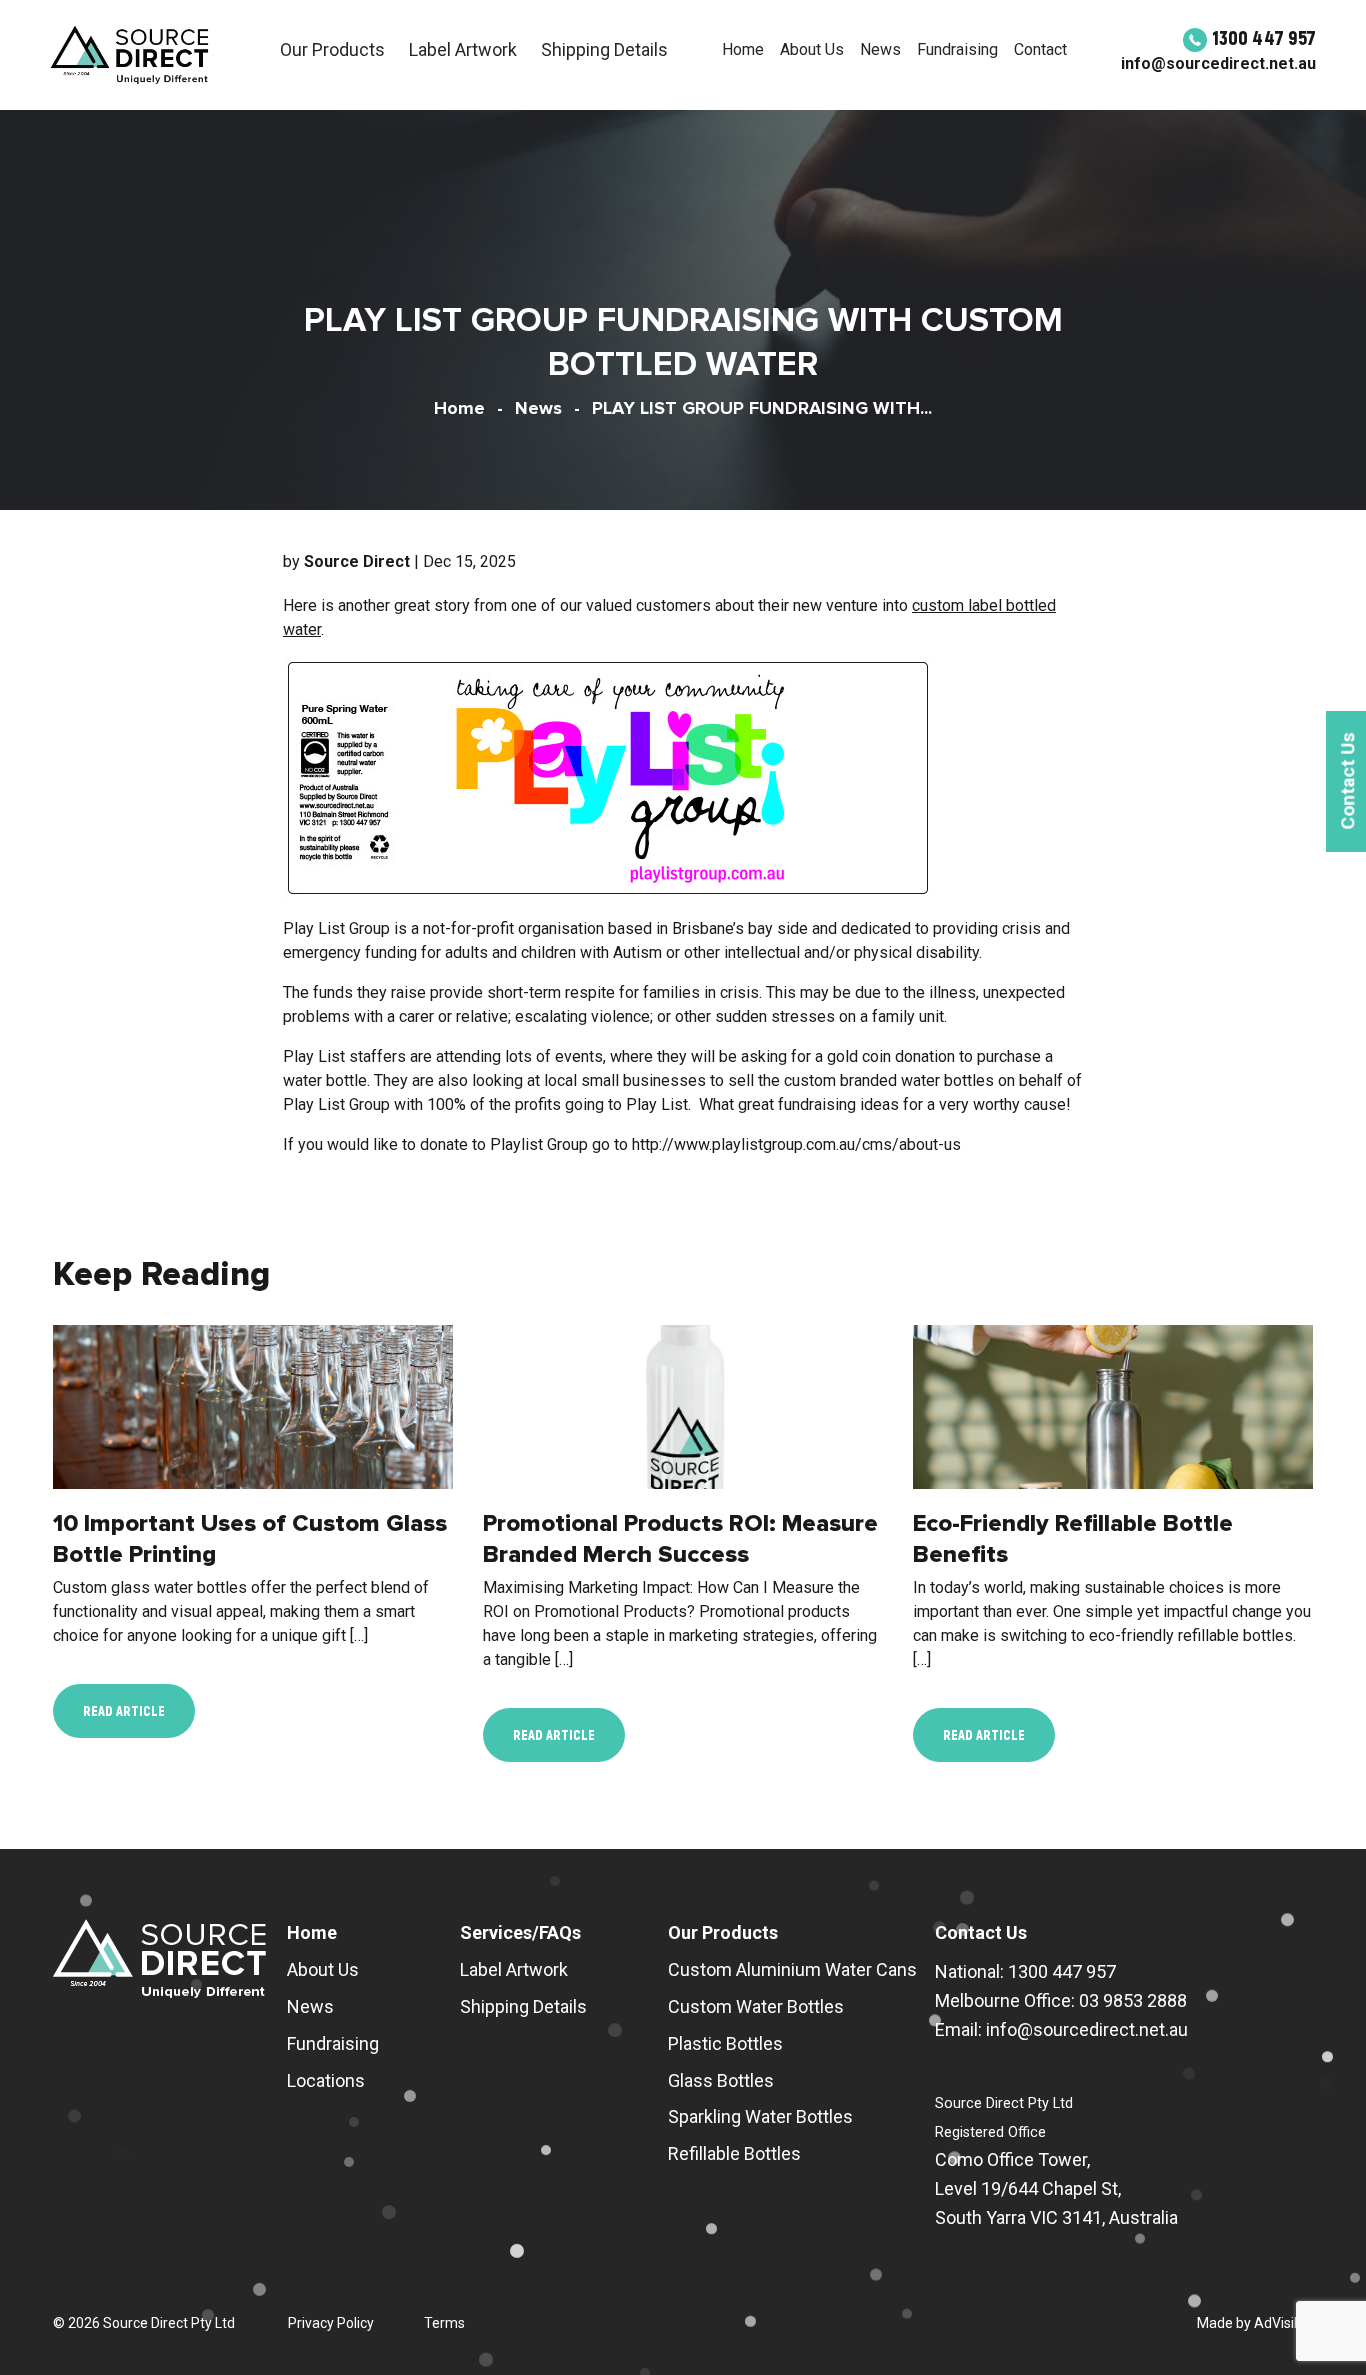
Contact (1040, 49)
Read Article (124, 1710)
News (880, 49)
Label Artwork (463, 49)
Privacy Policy (331, 2323)
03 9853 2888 (1133, 2000)
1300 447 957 (1264, 37)
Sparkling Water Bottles (760, 2116)
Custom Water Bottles (756, 2006)
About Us (812, 49)
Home (743, 49)
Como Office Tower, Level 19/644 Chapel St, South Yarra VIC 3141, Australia (1056, 2188)
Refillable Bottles (734, 2153)
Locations (326, 2080)
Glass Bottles (721, 2080)
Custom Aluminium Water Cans (792, 1969)
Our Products (332, 49)
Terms (444, 2323)
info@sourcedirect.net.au (1218, 63)
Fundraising (957, 49)
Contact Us (981, 1932)
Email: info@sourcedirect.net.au (1061, 2029)
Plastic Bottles (725, 2043)
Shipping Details (604, 49)
